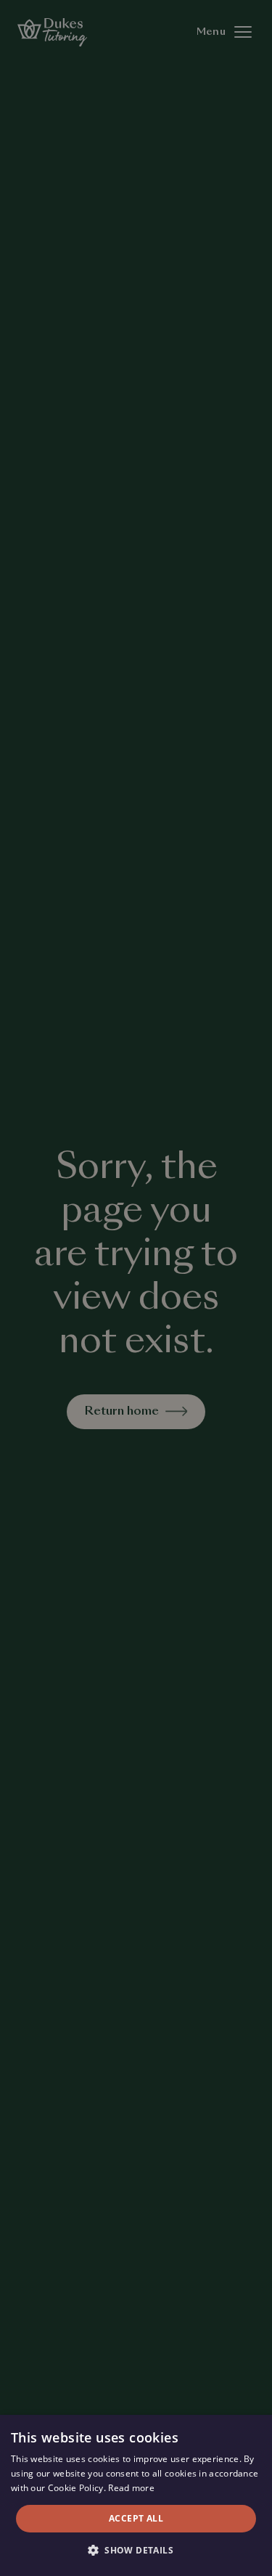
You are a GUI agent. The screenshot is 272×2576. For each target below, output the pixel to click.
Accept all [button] (136, 2518)
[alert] (136, 1288)
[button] (136, 2551)
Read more (131, 2488)
